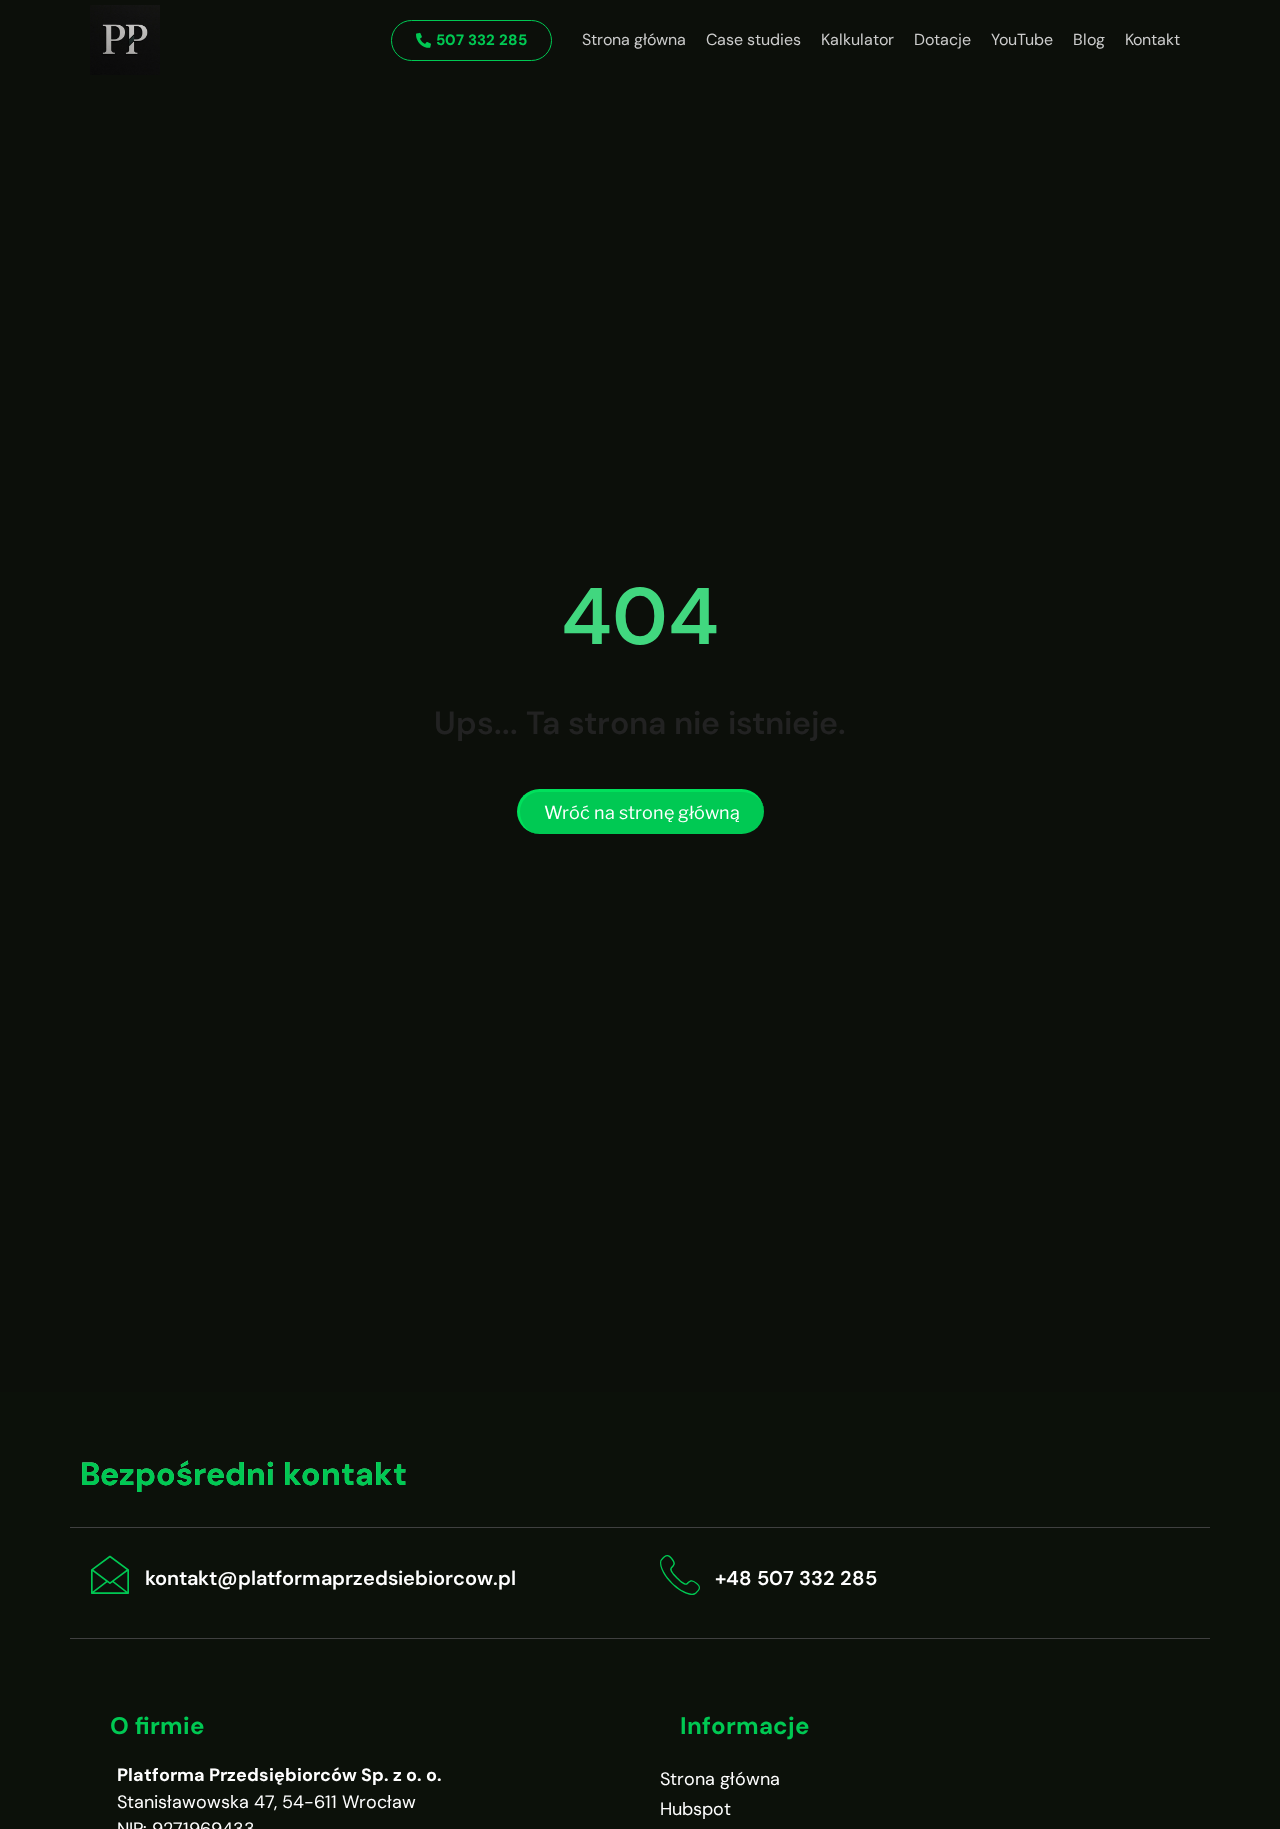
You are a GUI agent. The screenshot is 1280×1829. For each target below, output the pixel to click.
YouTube (1022, 39)
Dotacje (942, 39)
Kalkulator (857, 39)
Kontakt (1152, 39)
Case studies (753, 39)
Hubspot (695, 1809)
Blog (1089, 39)
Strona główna (634, 39)
